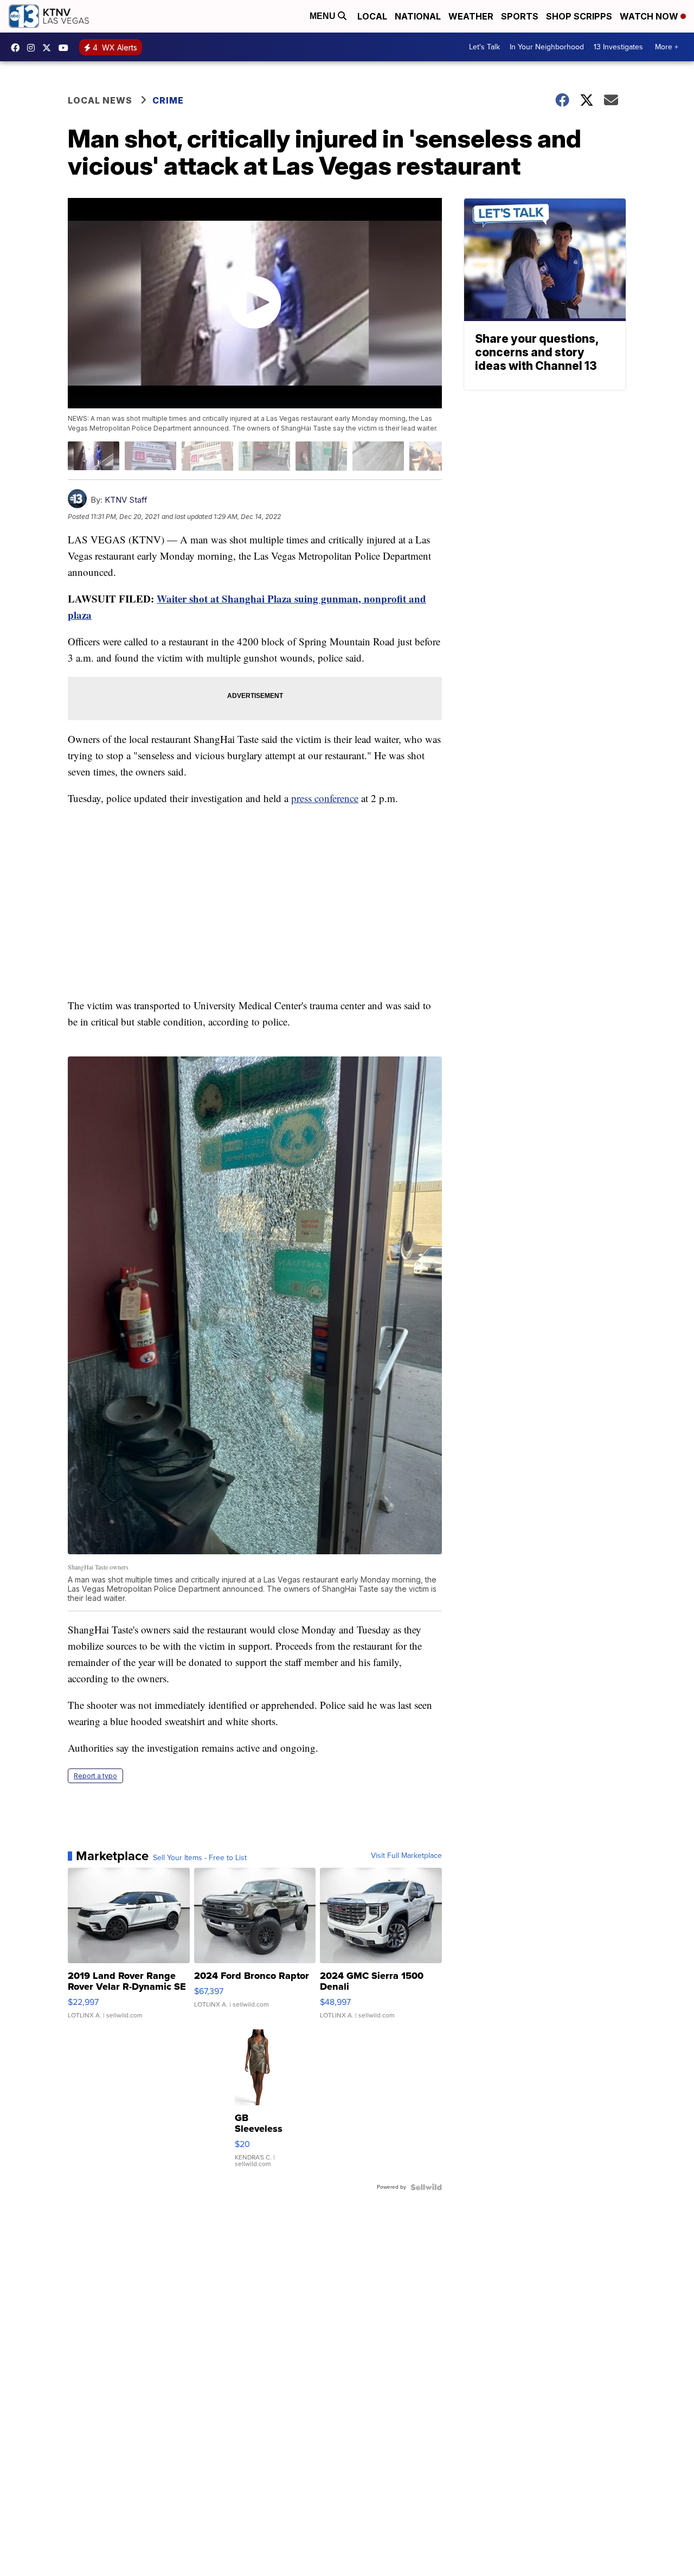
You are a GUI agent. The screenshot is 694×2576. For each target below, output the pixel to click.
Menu (324, 16)
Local (372, 16)
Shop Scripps (579, 16)
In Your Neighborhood (547, 47)
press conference (325, 798)
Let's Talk (484, 47)
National (418, 16)
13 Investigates (618, 47)
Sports (520, 16)
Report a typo (95, 1776)
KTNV (49, 48)
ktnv (34, 48)
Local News (100, 100)
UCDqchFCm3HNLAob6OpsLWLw (66, 48)
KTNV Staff (126, 500)
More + (667, 47)
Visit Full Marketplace (406, 1856)
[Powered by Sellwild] (426, 2187)
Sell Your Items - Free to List (200, 1858)
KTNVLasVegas (18, 48)
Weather (471, 16)
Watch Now (650, 16)
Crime (168, 100)
